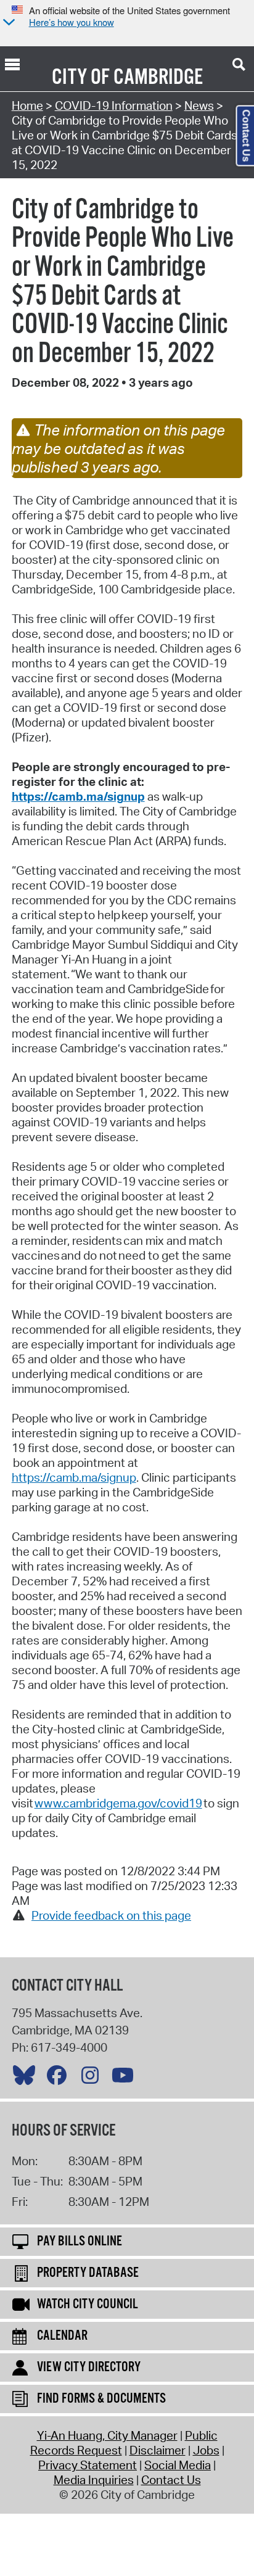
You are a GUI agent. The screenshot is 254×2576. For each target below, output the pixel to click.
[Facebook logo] (60, 2078)
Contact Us (171, 2480)
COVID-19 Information (114, 105)
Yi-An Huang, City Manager (107, 2435)
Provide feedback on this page (111, 1915)
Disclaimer (158, 2450)
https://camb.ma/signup (78, 796)
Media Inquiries (94, 2480)
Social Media (178, 2465)
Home (27, 105)
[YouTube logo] (126, 2078)
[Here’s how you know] (7, 23)
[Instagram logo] (93, 2078)
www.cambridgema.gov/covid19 (118, 1803)
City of (81, 78)
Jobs (206, 2450)
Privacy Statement (88, 2465)
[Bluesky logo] (27, 2078)
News (199, 105)
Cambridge (158, 78)
